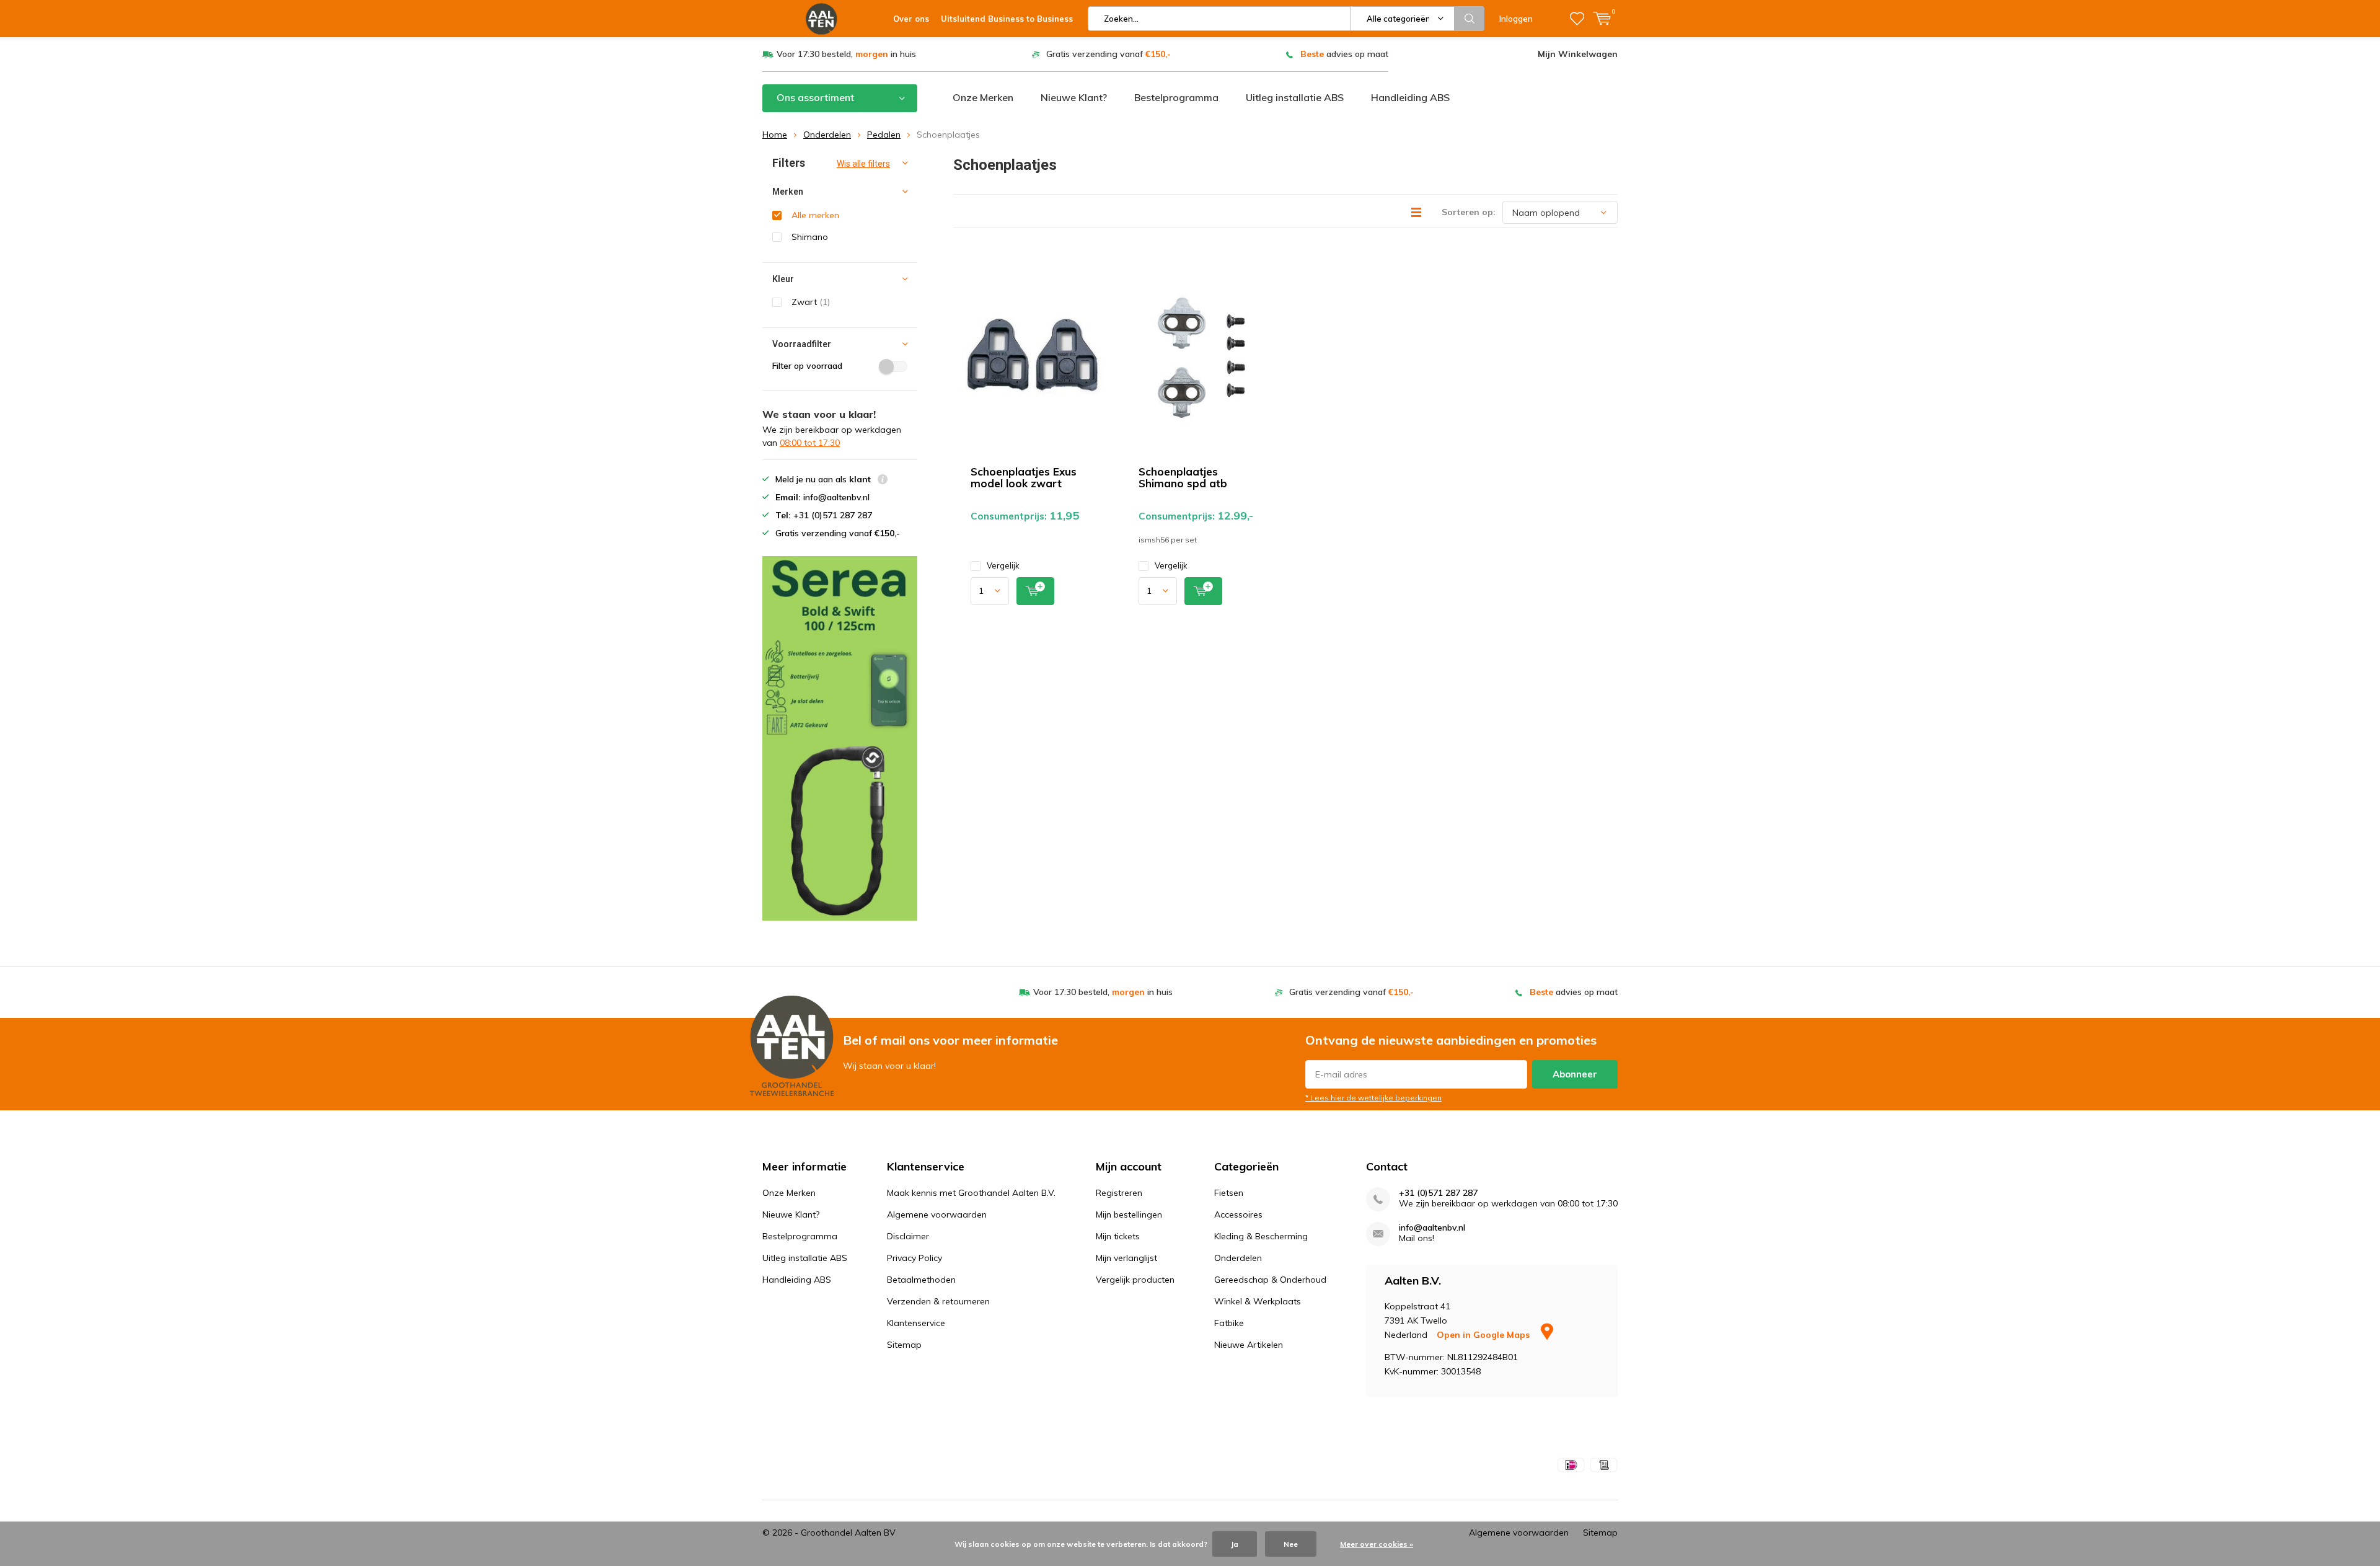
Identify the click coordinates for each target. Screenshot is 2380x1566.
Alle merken (815, 215)
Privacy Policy (915, 1258)
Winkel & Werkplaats (1258, 1301)
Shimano (810, 237)
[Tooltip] (883, 481)
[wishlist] (1577, 19)
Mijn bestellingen (1129, 1214)
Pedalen (884, 135)
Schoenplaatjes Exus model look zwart (1024, 477)
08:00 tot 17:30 (810, 443)
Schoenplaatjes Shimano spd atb (1183, 477)
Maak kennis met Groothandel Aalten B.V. (971, 1193)
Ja (1235, 1544)
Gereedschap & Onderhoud (1270, 1280)
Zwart (811, 302)
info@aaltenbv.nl (1432, 1228)
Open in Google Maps (1484, 1335)
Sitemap (904, 1345)
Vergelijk (1003, 565)
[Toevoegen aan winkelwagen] (1035, 591)
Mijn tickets (1118, 1236)
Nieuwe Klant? (1074, 97)
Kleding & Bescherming (1261, 1236)
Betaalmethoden (921, 1280)
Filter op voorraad (807, 366)
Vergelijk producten (1135, 1280)
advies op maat (1344, 54)
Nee (1291, 1544)
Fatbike (1229, 1323)
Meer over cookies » (1377, 1544)
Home (775, 135)
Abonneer (1575, 1074)
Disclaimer (908, 1236)
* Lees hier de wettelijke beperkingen (1373, 1098)
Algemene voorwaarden (937, 1214)
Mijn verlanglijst (1126, 1258)
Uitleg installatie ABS (1295, 97)
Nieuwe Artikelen (1249, 1345)
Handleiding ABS (1410, 97)
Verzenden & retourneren (938, 1301)
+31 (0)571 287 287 (1438, 1193)
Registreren (1119, 1193)
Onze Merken (983, 97)
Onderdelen (827, 135)
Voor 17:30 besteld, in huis (846, 54)
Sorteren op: (1469, 212)
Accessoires (1238, 1214)
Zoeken (1470, 19)
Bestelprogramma (1176, 97)
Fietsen (1229, 1193)
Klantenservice (916, 1323)
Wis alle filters (863, 164)
